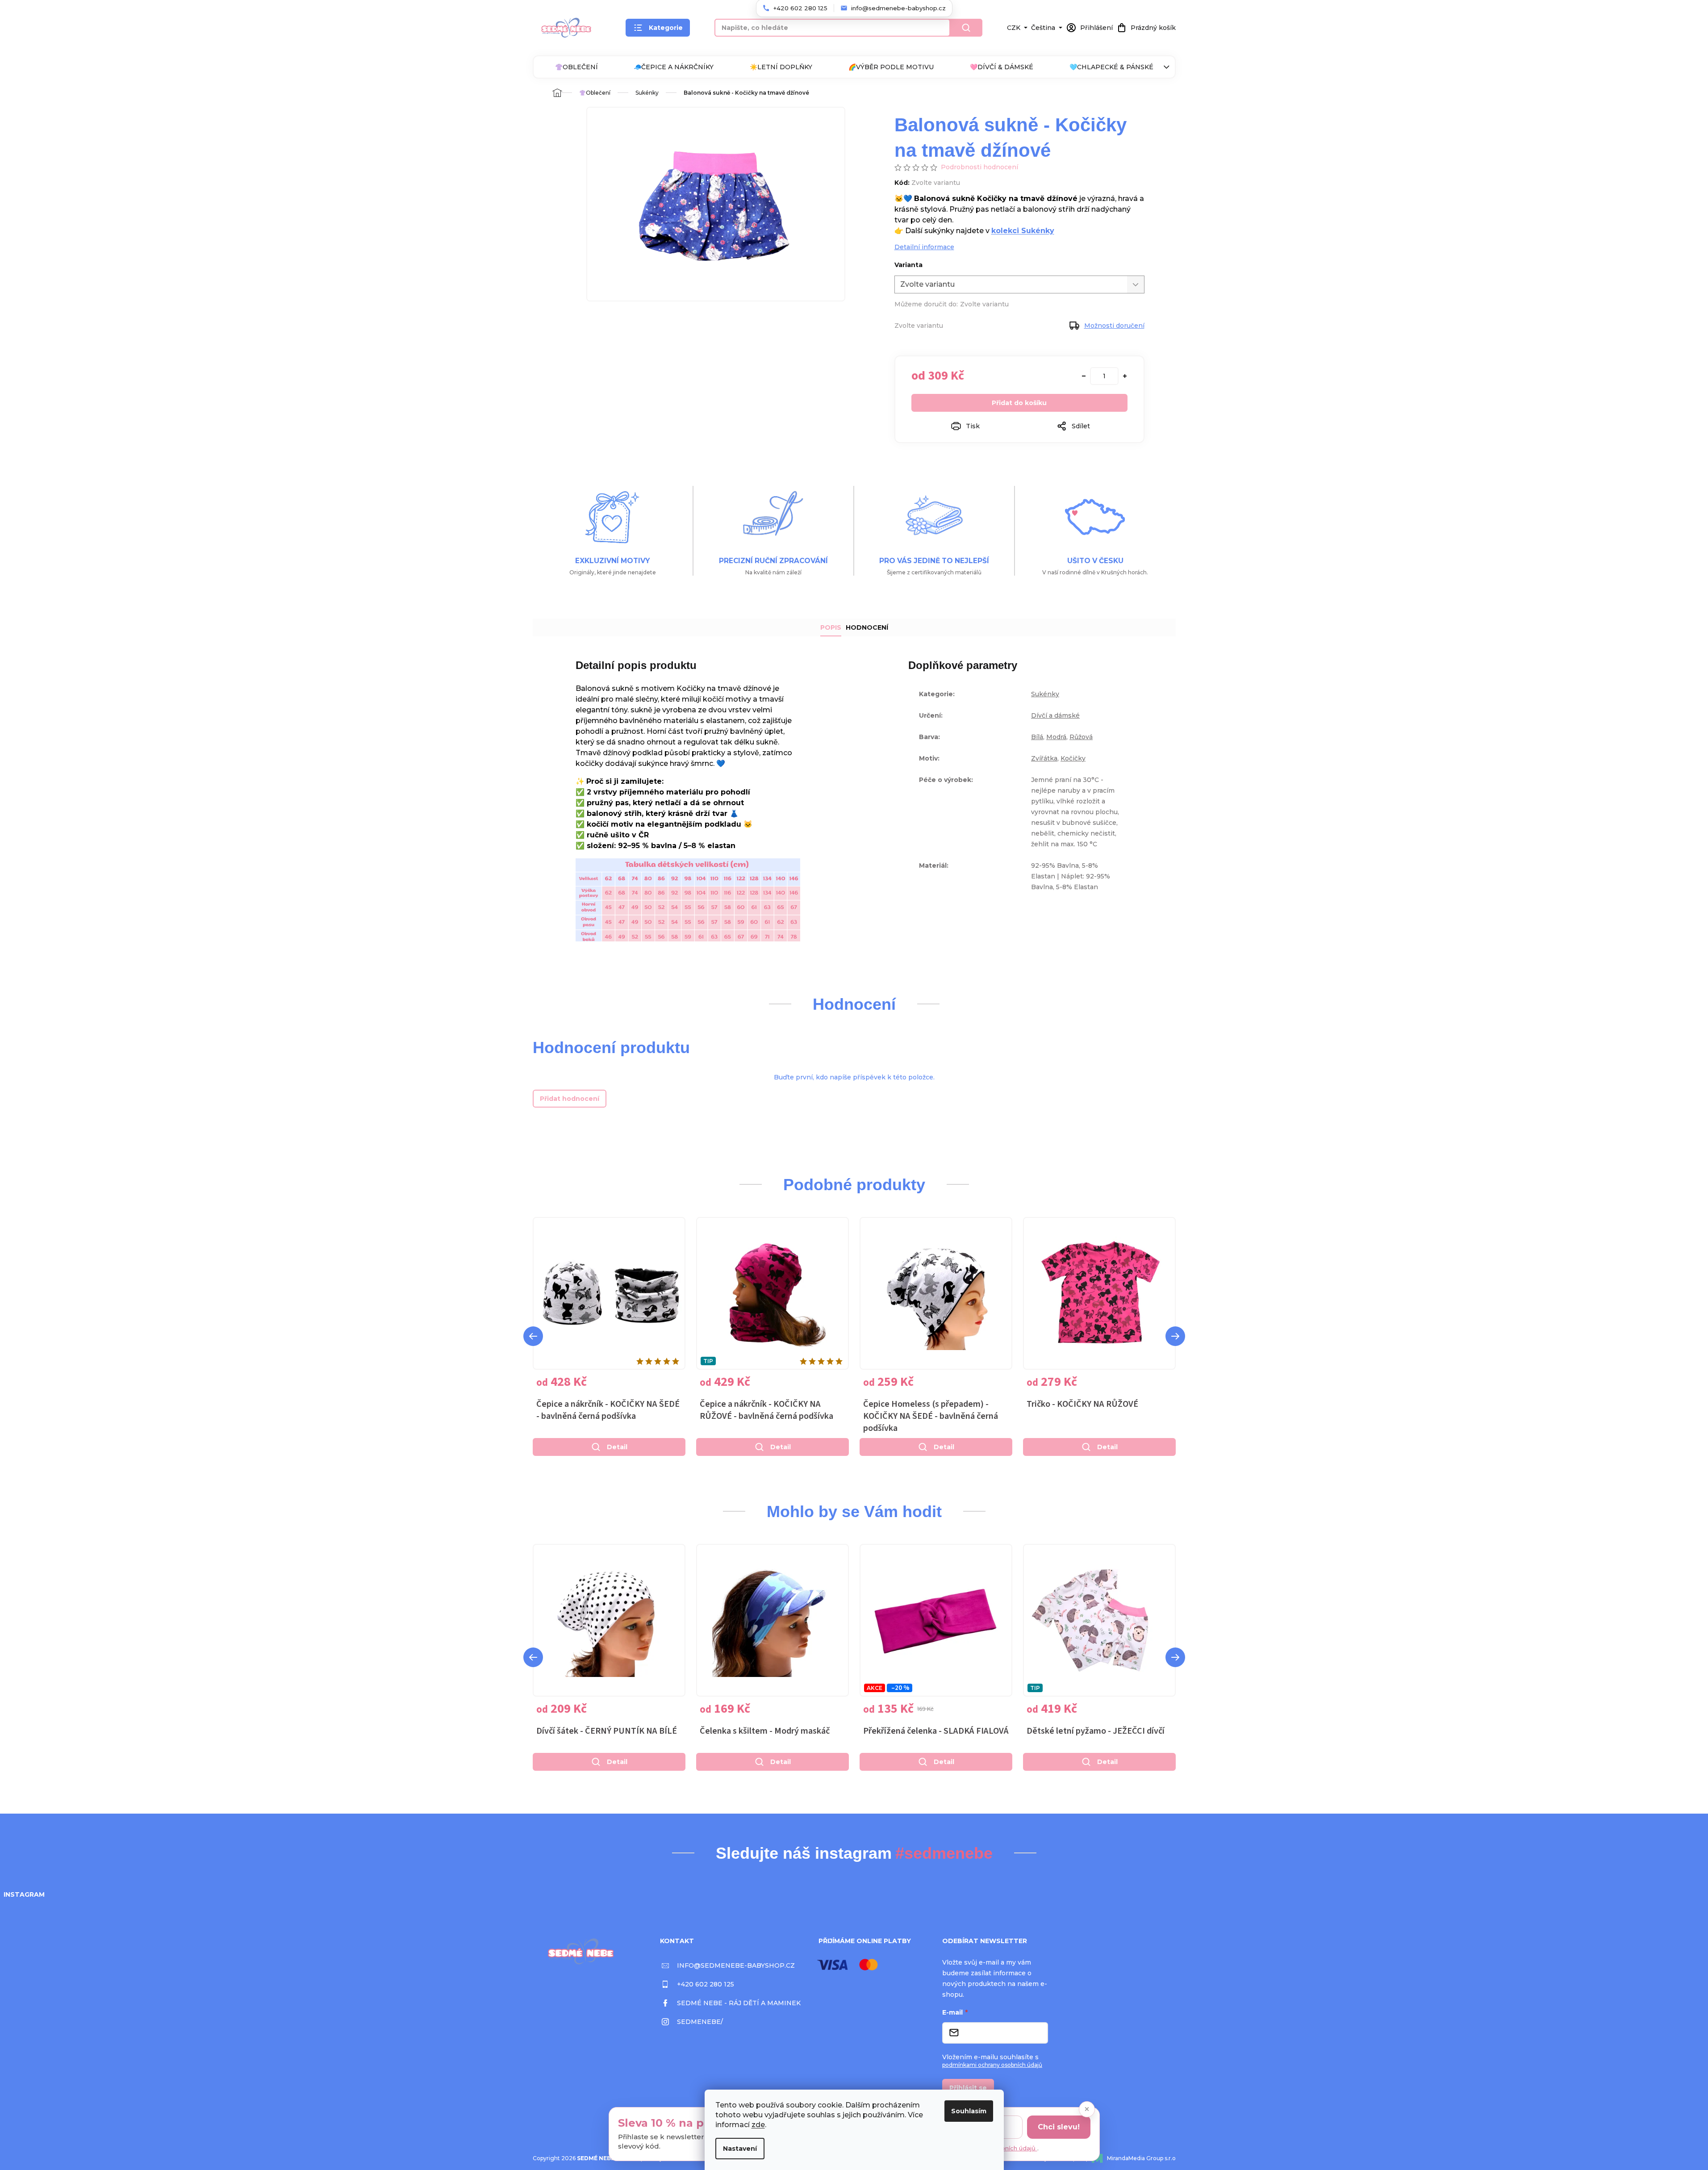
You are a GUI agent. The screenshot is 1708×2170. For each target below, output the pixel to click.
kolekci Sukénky (1023, 231)
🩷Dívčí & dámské (1002, 67)
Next (1175, 1336)
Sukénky (1045, 694)
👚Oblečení (576, 67)
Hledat (966, 28)
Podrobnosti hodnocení (979, 167)
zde (758, 2125)
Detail (617, 1447)
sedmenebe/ (700, 2022)
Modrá (1056, 737)
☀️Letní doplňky (781, 67)
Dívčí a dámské (1055, 715)
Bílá (1037, 737)
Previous (533, 1336)
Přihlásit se (968, 2088)
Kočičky (1073, 758)
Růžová (1081, 737)
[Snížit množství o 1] (1084, 376)
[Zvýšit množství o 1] (1125, 376)
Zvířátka (1044, 758)
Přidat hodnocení (570, 1099)
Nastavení (740, 2149)
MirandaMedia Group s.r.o (1141, 2158)
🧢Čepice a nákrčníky (674, 67)
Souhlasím (969, 2111)
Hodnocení (867, 627)
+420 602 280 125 (706, 1984)
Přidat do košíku (1019, 403)
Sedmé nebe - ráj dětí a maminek (739, 2003)
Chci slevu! (1059, 2127)
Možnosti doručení (1114, 326)
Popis (831, 627)
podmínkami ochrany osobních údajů (992, 2065)
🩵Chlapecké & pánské (1111, 67)
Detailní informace (924, 247)
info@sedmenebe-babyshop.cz (736, 1965)
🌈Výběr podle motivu (891, 67)
